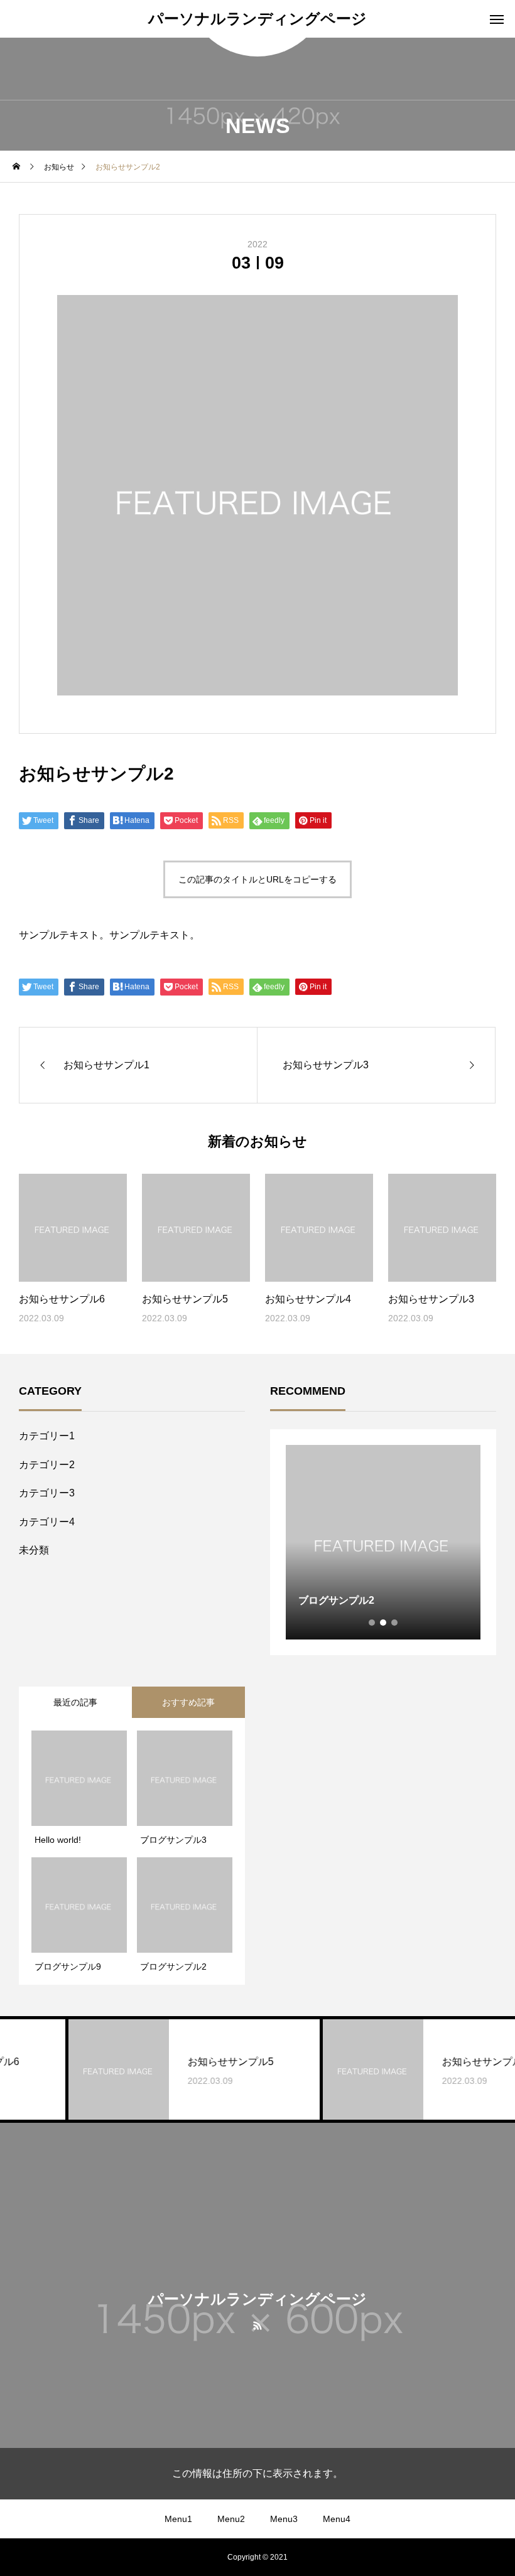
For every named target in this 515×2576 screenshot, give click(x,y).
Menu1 (178, 2519)
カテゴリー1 (47, 1436)
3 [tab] (395, 1623)
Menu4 (337, 2519)
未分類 (34, 1550)
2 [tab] (384, 1623)
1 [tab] (372, 1623)
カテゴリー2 (47, 1465)
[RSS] (258, 2325)
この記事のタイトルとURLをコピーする (257, 879)
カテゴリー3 (47, 1493)
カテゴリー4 (47, 1522)
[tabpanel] (383, 1542)
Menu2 (231, 2519)
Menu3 (284, 2519)
